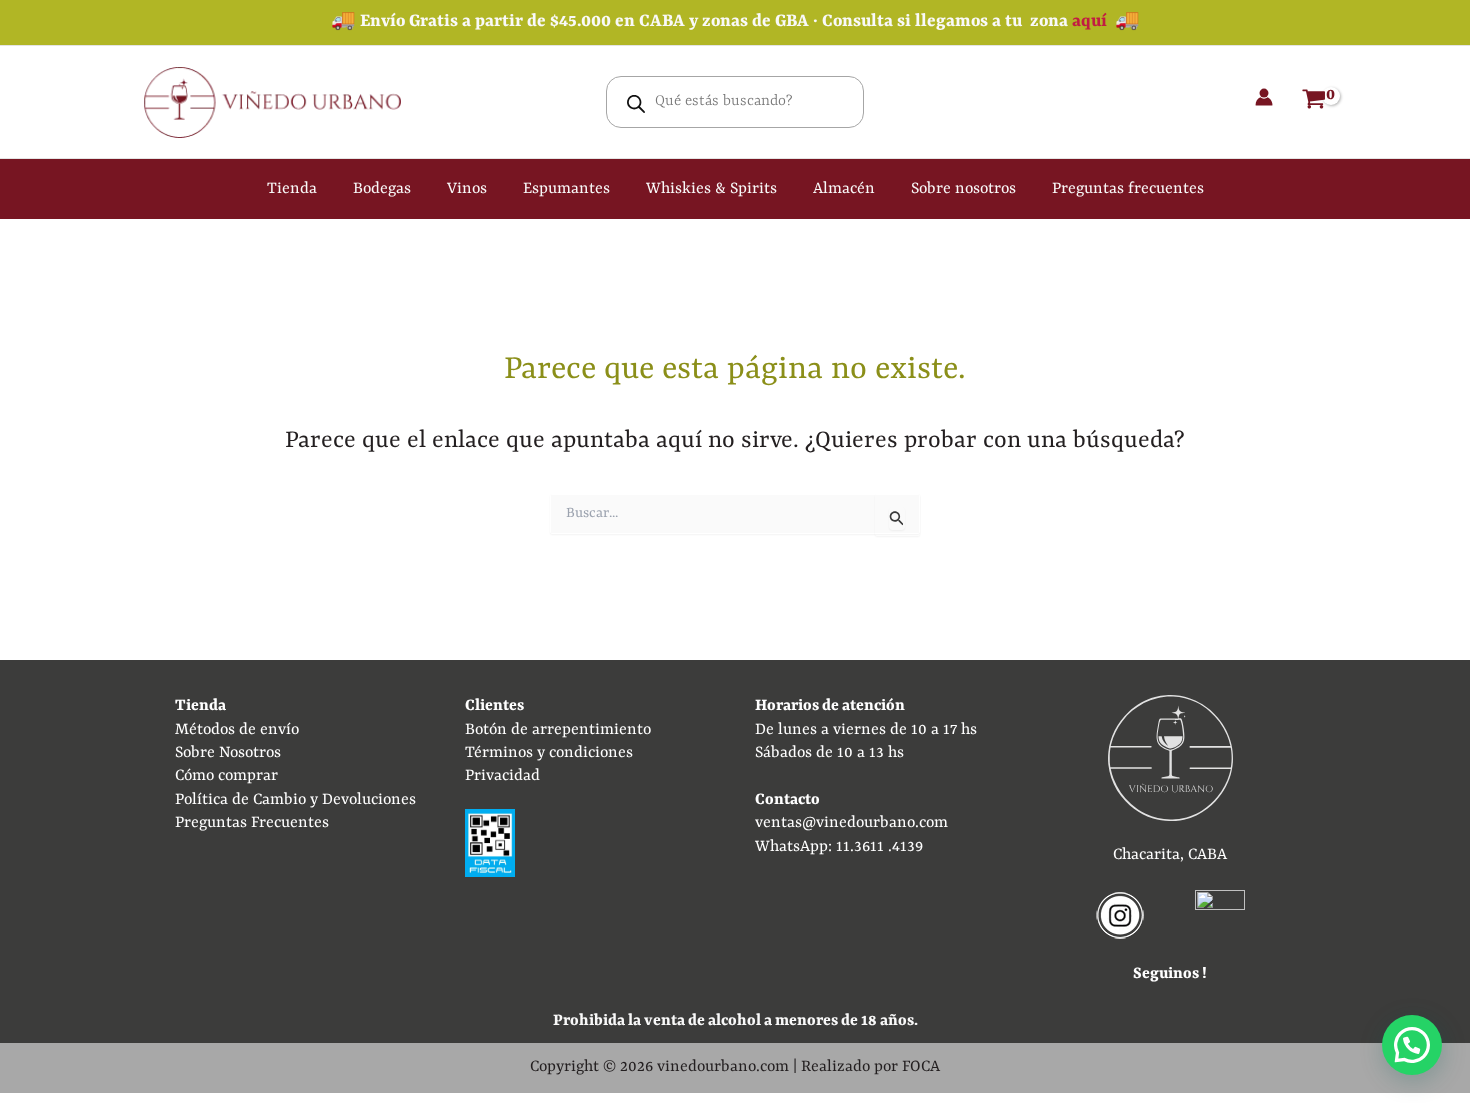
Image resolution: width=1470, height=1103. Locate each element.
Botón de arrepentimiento (558, 730)
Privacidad (502, 776)
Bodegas (382, 189)
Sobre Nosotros (228, 753)
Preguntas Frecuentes (252, 823)
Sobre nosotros (963, 189)
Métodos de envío (237, 730)
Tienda (292, 189)
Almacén (844, 189)
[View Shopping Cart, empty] (1314, 102)
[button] (1412, 1045)
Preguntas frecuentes (1128, 189)
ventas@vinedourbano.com (851, 823)
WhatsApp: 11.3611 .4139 (839, 847)
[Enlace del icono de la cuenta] (1264, 97)
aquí (1089, 21)
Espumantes (566, 189)
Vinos (467, 189)
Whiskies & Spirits (711, 189)
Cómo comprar (226, 776)
